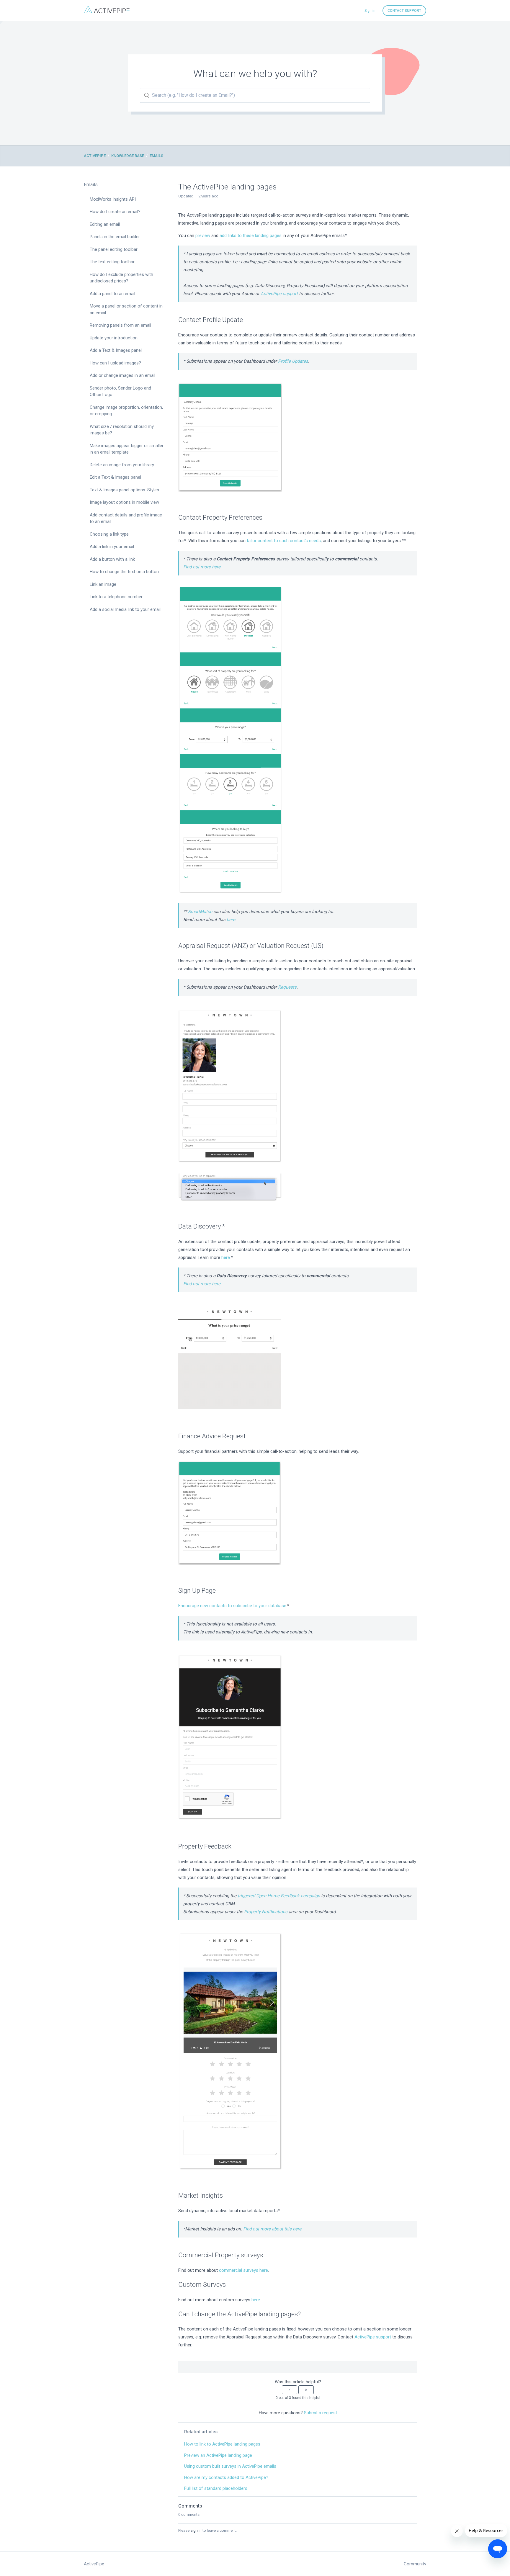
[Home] (107, 12)
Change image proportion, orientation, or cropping (126, 411)
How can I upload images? (115, 363)
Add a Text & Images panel (116, 350)
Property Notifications (266, 1912)
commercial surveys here (243, 2270)
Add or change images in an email (122, 375)
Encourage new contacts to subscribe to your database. (233, 1606)
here (231, 920)
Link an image (103, 584)
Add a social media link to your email (125, 609)
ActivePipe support (279, 294)
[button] (290, 2390)
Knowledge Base (128, 156)
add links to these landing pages (251, 235)
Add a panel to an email (112, 294)
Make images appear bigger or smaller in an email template (127, 449)
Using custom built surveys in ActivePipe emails (230, 2466)
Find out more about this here (272, 2229)
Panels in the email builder (115, 237)
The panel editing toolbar (114, 249)
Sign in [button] (370, 11)
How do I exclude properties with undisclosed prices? (121, 278)
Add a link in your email (112, 547)
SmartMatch (200, 912)
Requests (287, 987)
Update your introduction (114, 338)
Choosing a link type (109, 534)
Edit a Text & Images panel (115, 477)
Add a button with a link (112, 559)
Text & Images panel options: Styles (124, 490)
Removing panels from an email (120, 325)
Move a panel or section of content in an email (126, 309)
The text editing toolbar (112, 262)
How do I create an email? (115, 212)
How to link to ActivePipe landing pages (222, 2444)
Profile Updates (293, 361)
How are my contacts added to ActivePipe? (226, 2477)
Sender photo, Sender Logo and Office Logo (120, 391)
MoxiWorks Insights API (113, 199)
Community (415, 2564)
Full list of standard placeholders (216, 2488)
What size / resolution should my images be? (122, 430)
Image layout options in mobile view (124, 502)
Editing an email (105, 224)
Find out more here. (202, 567)
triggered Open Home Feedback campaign (279, 1896)
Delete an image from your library (122, 465)
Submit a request (321, 2413)
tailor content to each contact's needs (284, 541)
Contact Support (404, 11)
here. (256, 2300)
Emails (156, 156)
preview (203, 235)
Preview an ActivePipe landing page (218, 2455)
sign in (196, 2530)
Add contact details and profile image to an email (126, 518)
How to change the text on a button (124, 572)
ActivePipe (95, 156)
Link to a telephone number (116, 597)
